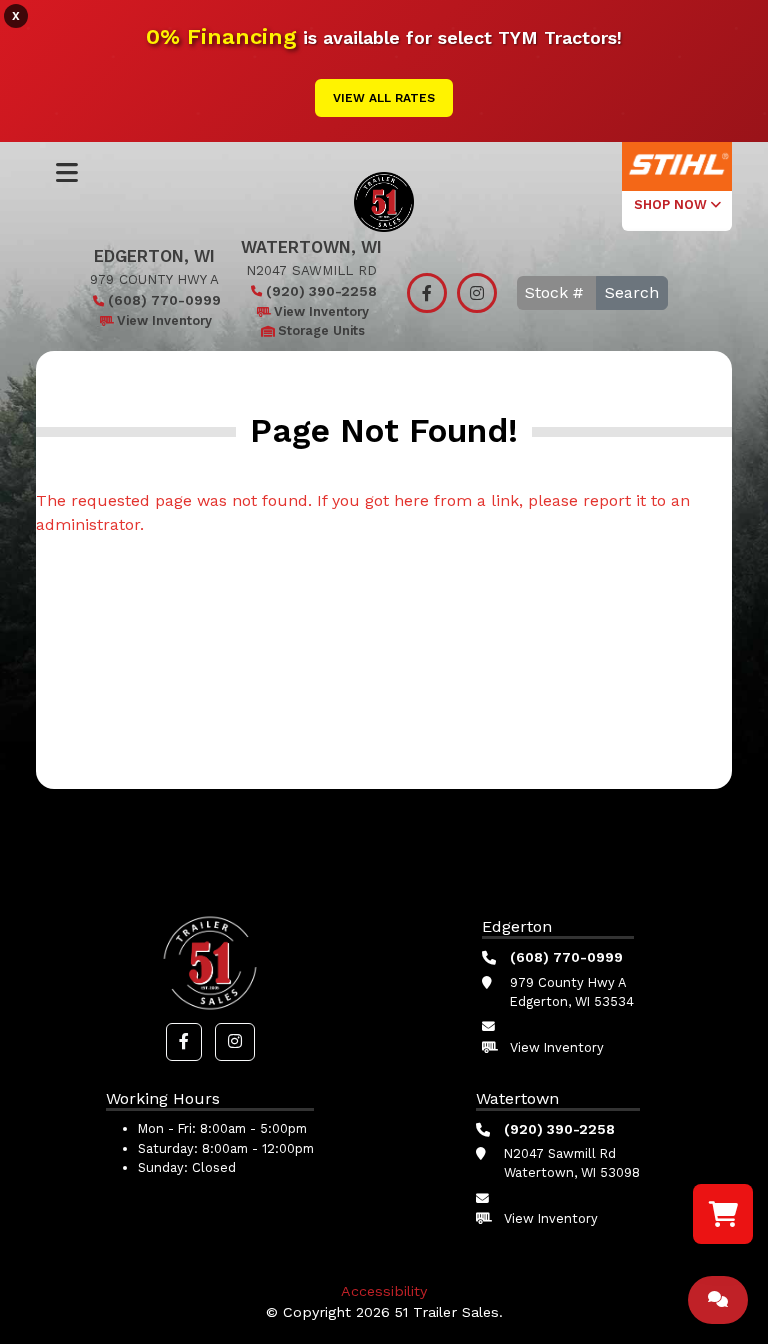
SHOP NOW (672, 204)
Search (632, 292)
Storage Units (321, 330)
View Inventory (164, 320)
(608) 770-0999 (164, 300)
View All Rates (384, 98)
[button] (184, 1042)
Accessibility (384, 1291)
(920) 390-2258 (321, 291)
